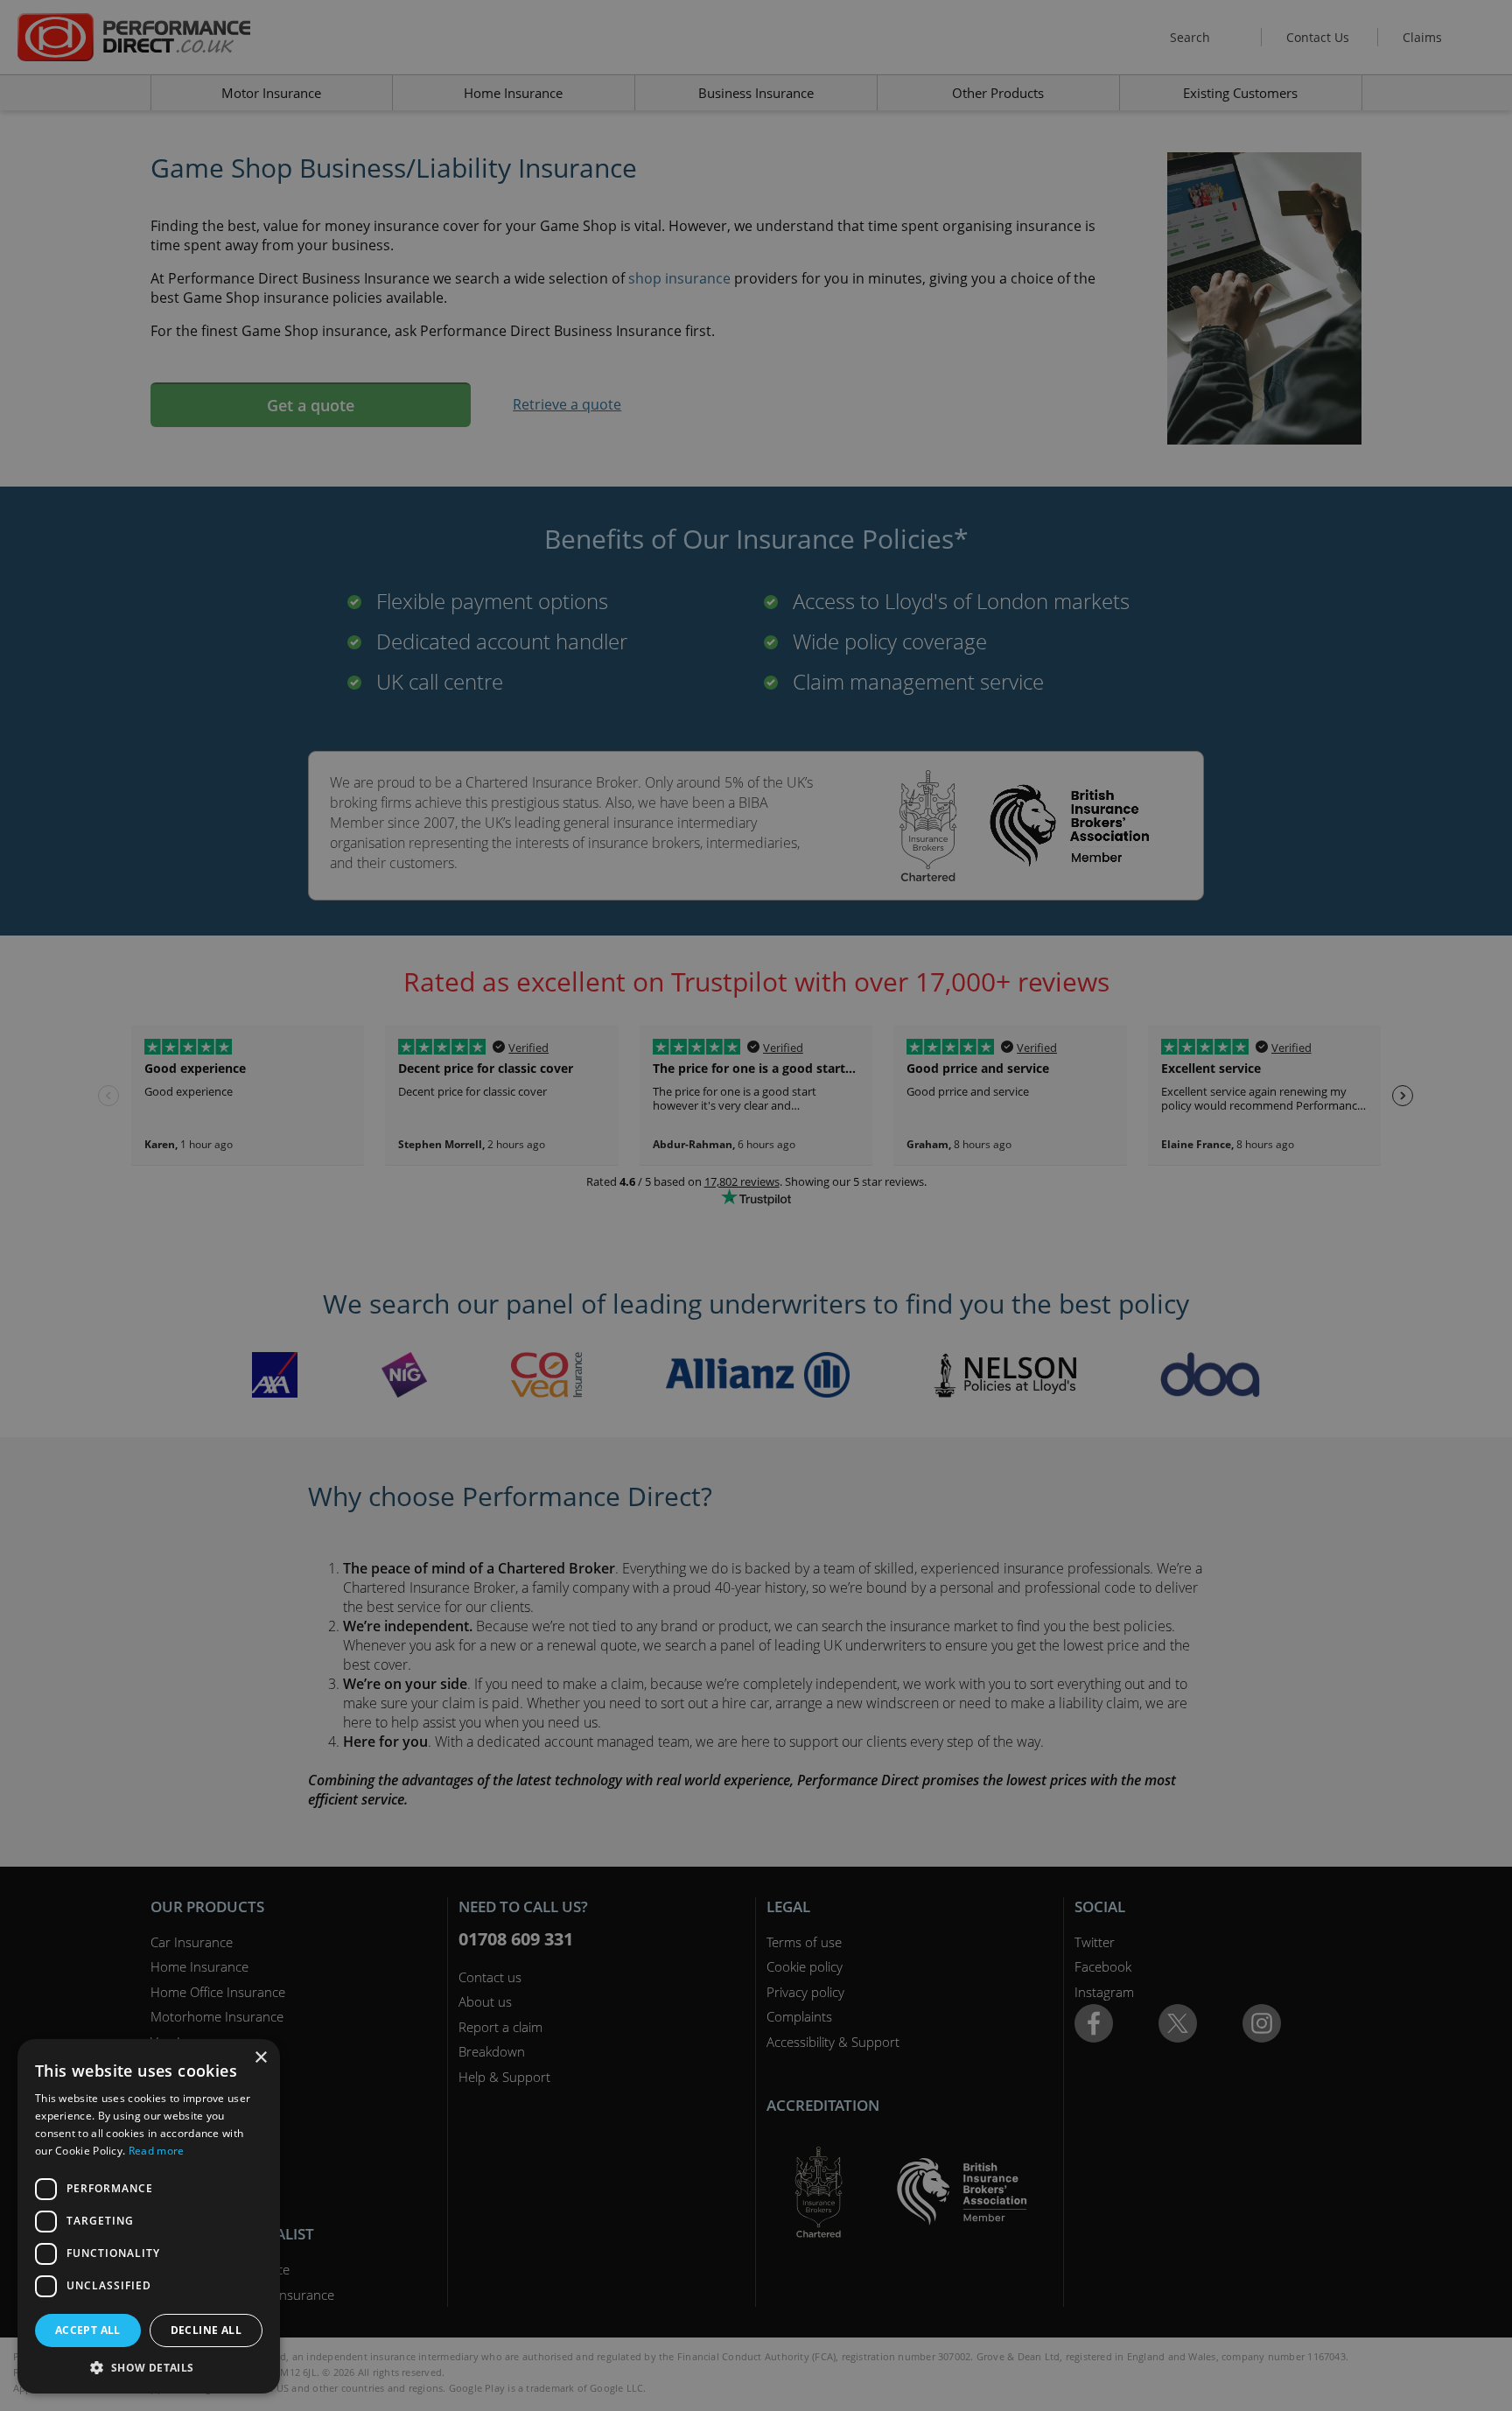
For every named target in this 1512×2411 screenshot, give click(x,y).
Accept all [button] (88, 2330)
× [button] (260, 2058)
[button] (149, 2367)
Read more (157, 2151)
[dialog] (756, 1205)
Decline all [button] (206, 2330)
